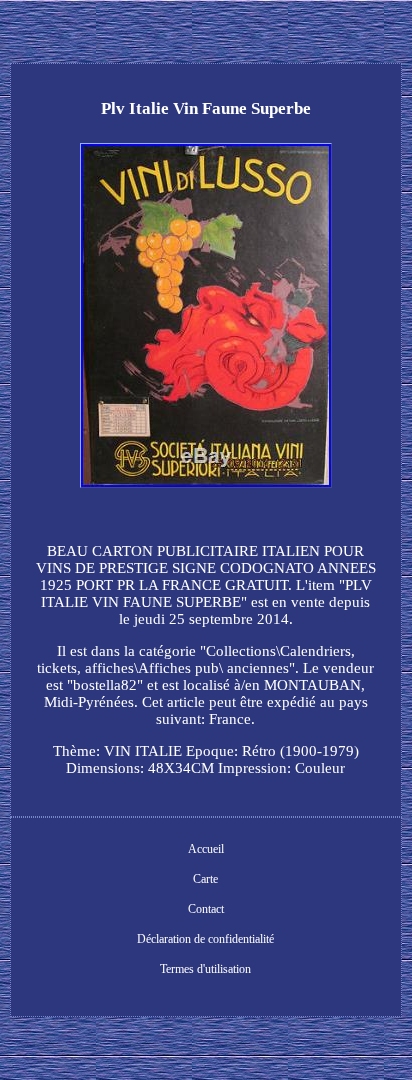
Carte (205, 879)
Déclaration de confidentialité (205, 939)
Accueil (206, 849)
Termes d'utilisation (205, 969)
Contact (206, 909)
